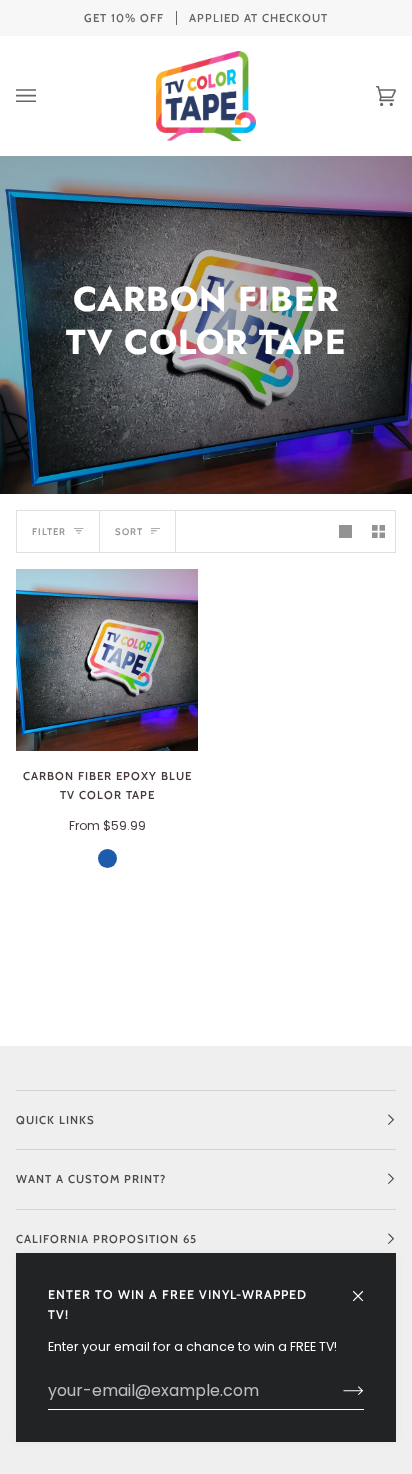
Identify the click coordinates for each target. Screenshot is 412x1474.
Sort (129, 531)
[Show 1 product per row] (345, 531)
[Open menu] (46, 96)
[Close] (366, 1287)
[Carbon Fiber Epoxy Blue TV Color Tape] (107, 660)
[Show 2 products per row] (378, 531)
